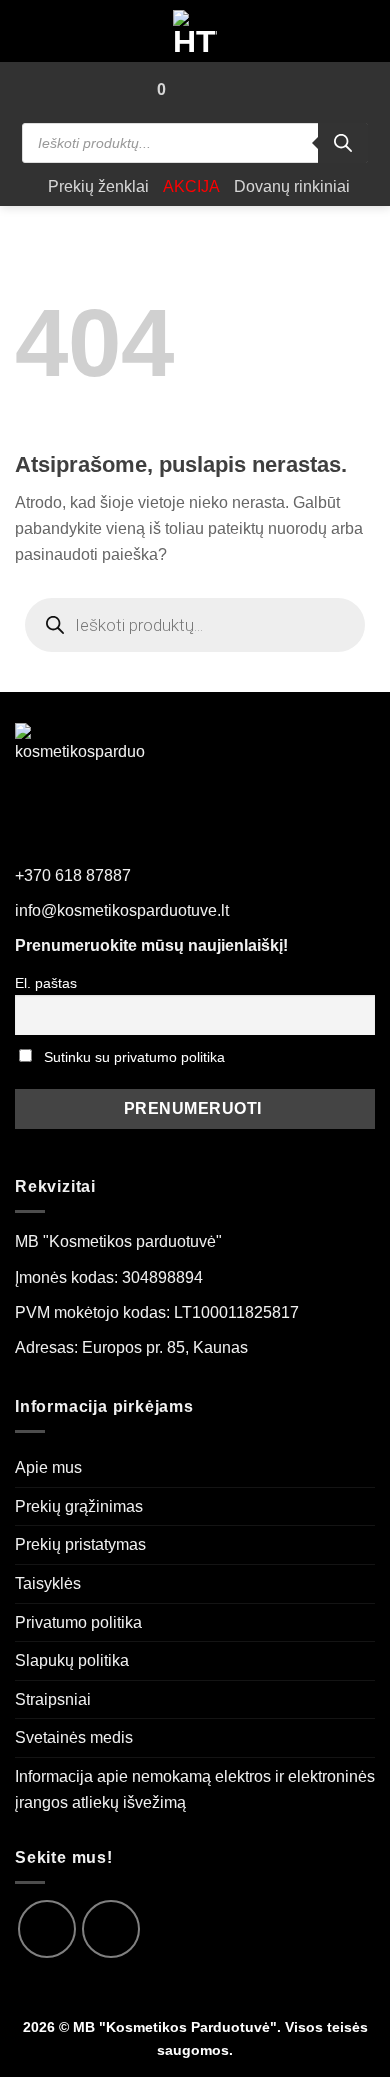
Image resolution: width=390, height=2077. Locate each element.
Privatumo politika (78, 1622)
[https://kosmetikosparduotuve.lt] (195, 31)
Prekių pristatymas (80, 1544)
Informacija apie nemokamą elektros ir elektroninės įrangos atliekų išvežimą (195, 1789)
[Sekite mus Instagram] (111, 1929)
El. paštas (46, 983)
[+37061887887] (225, 90)
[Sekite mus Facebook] (47, 1929)
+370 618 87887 (73, 875)
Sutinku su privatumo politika (134, 1057)
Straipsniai (53, 1699)
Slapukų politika (72, 1660)
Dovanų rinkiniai (292, 186)
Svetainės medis (74, 1737)
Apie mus (48, 1467)
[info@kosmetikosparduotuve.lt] (190, 90)
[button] (128, 90)
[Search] (343, 143)
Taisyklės (48, 1583)
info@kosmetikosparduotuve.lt (122, 910)
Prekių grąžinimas (79, 1506)
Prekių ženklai (98, 186)
